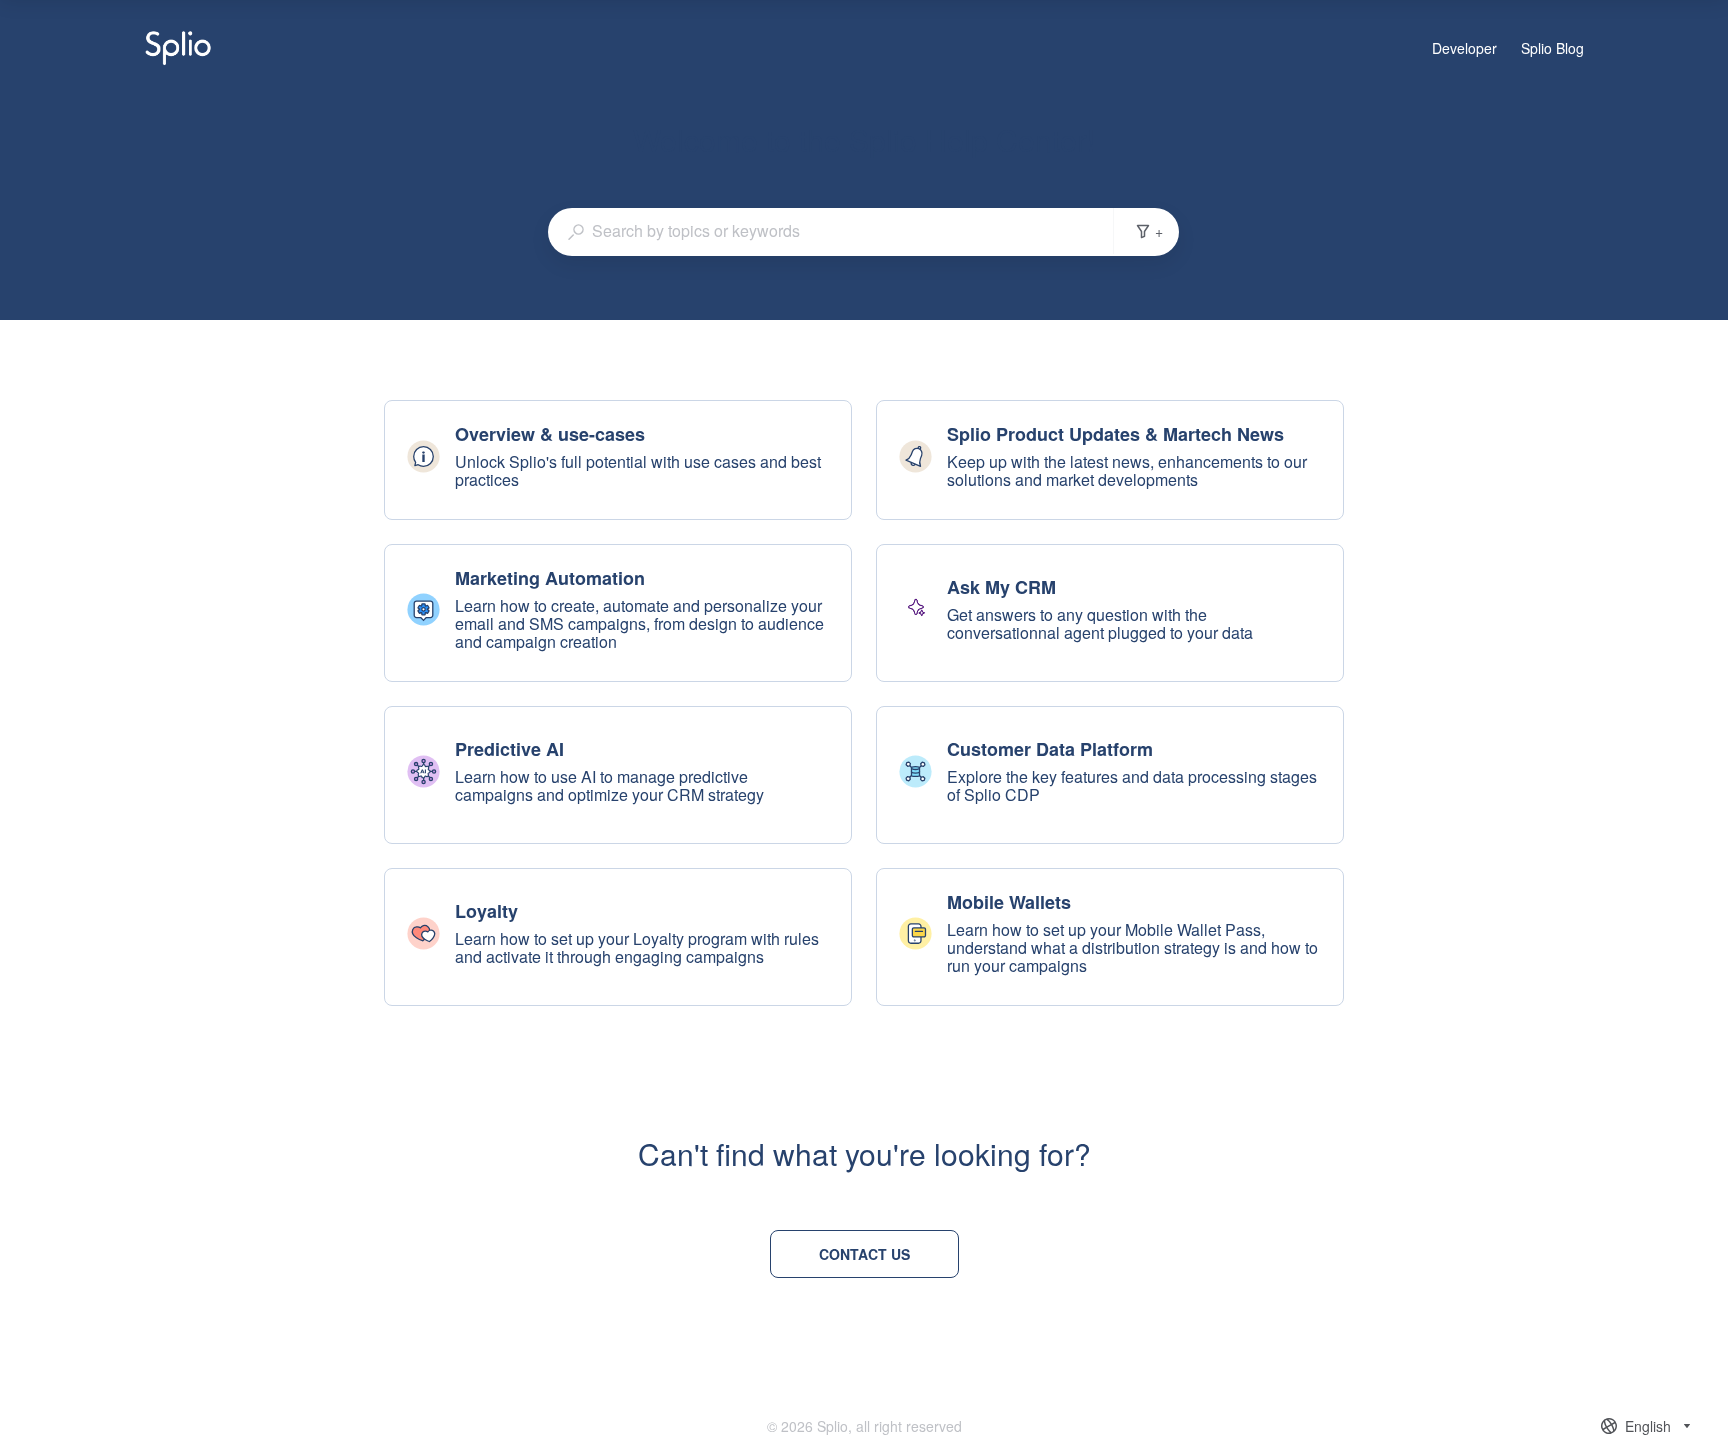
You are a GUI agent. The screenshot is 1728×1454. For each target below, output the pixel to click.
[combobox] (831, 231)
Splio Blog (1552, 49)
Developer (1464, 49)
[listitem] (618, 460)
